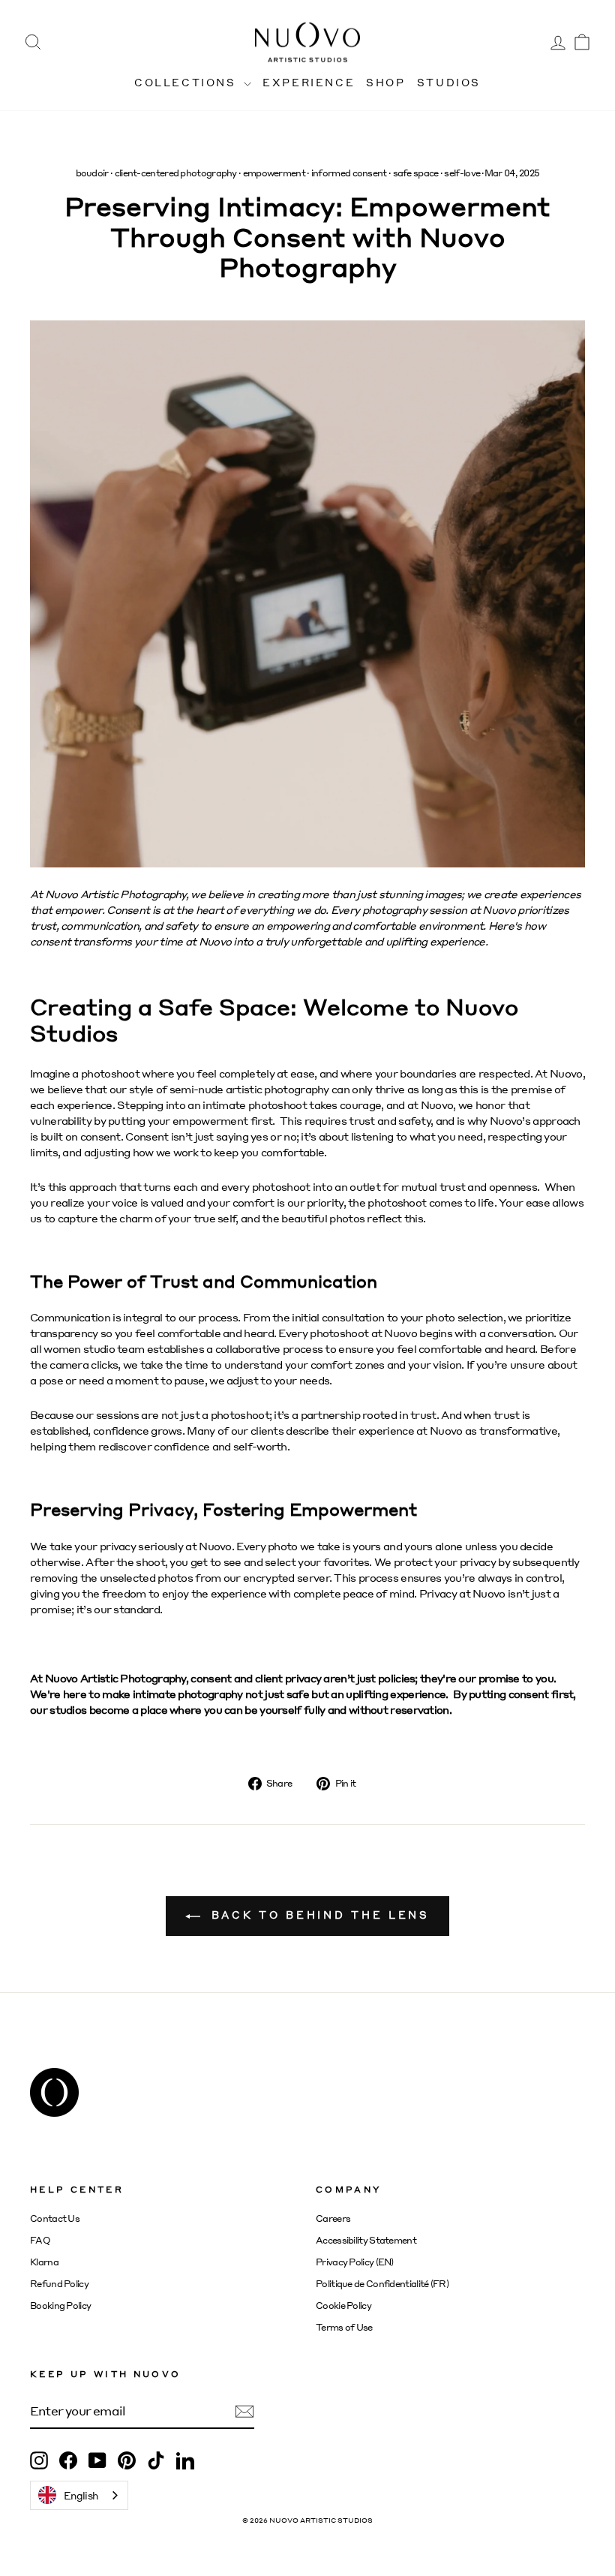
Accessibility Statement (366, 2240)
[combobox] (79, 2495)
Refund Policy (59, 2284)
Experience (309, 82)
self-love (462, 173)
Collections (187, 82)
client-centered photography (176, 173)
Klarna (44, 2262)
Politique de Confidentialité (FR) (382, 2284)
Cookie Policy (343, 2305)
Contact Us (55, 2218)
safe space (416, 173)
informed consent (349, 173)
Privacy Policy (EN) (355, 2262)
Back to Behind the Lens (318, 1915)
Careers (333, 2218)
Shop (385, 82)
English (81, 2495)
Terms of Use (344, 2327)
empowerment (274, 173)
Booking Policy (60, 2305)
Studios (449, 82)
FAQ (40, 2240)
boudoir (92, 173)
